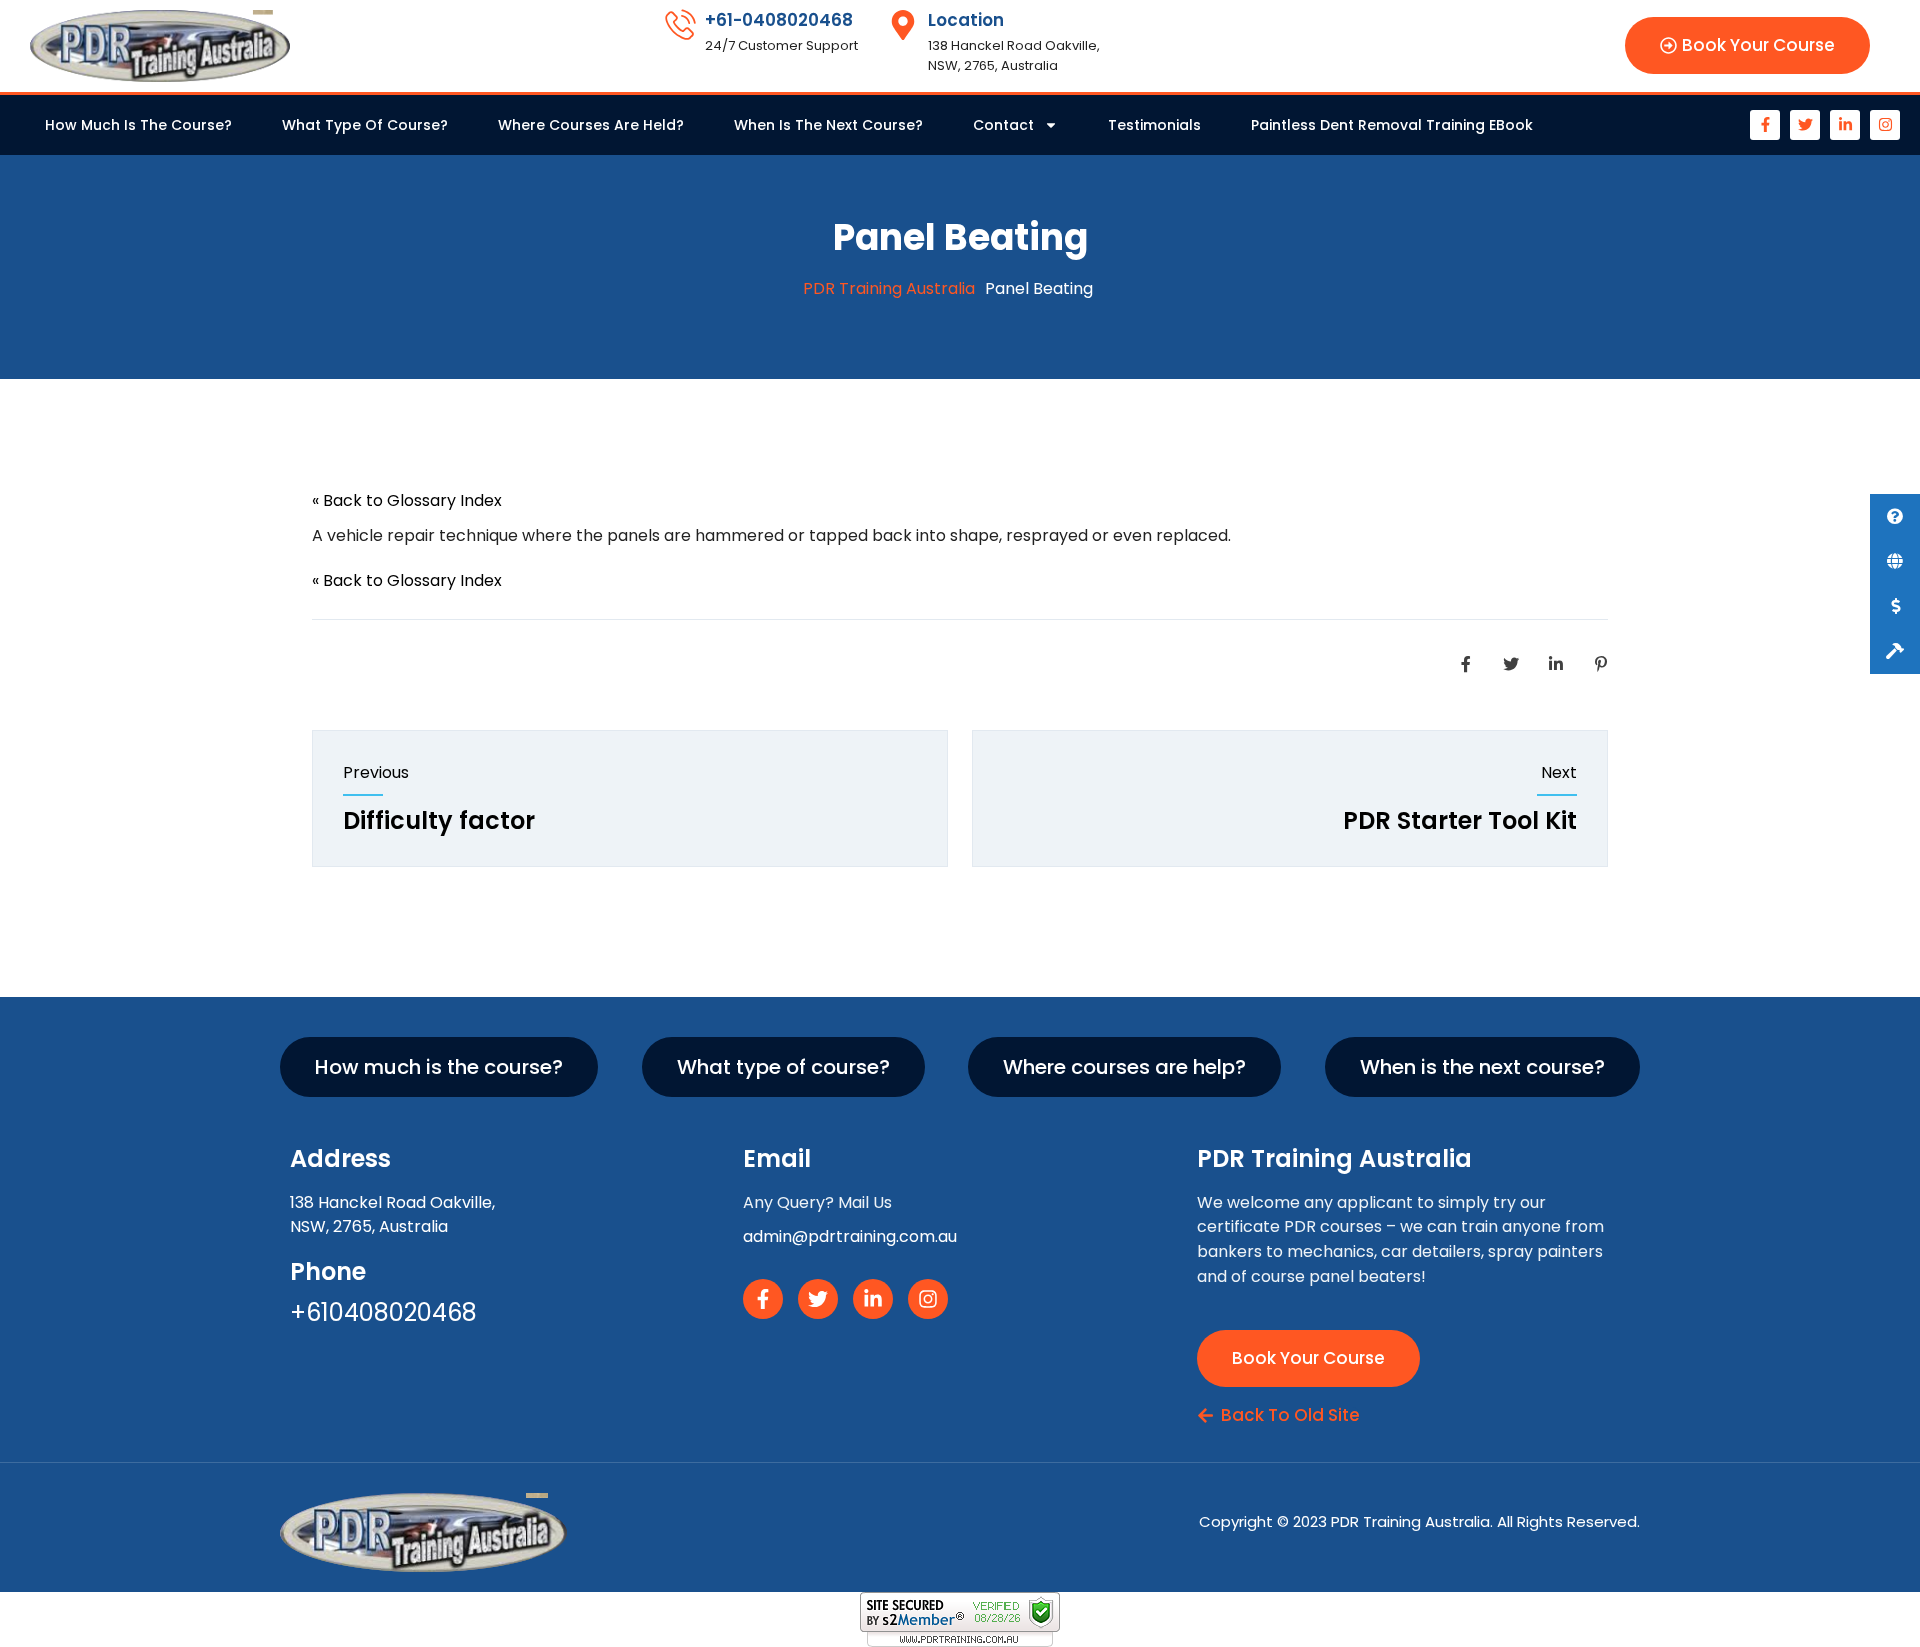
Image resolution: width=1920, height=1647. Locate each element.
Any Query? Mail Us (817, 1202)
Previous (376, 772)
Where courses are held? (591, 125)
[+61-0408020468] (680, 25)
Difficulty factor (439, 820)
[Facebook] (1466, 665)
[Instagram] (1885, 125)
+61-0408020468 (779, 20)
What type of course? (365, 125)
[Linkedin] (1556, 665)
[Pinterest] (1601, 665)
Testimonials (1154, 125)
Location (966, 20)
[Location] (903, 25)
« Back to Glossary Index (407, 500)
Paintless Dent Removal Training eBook (1392, 125)
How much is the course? (138, 125)
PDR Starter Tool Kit (1460, 820)
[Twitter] (1805, 125)
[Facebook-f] (1765, 125)
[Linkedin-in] (1845, 125)
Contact (1003, 125)
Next (1559, 772)
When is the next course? (828, 125)
